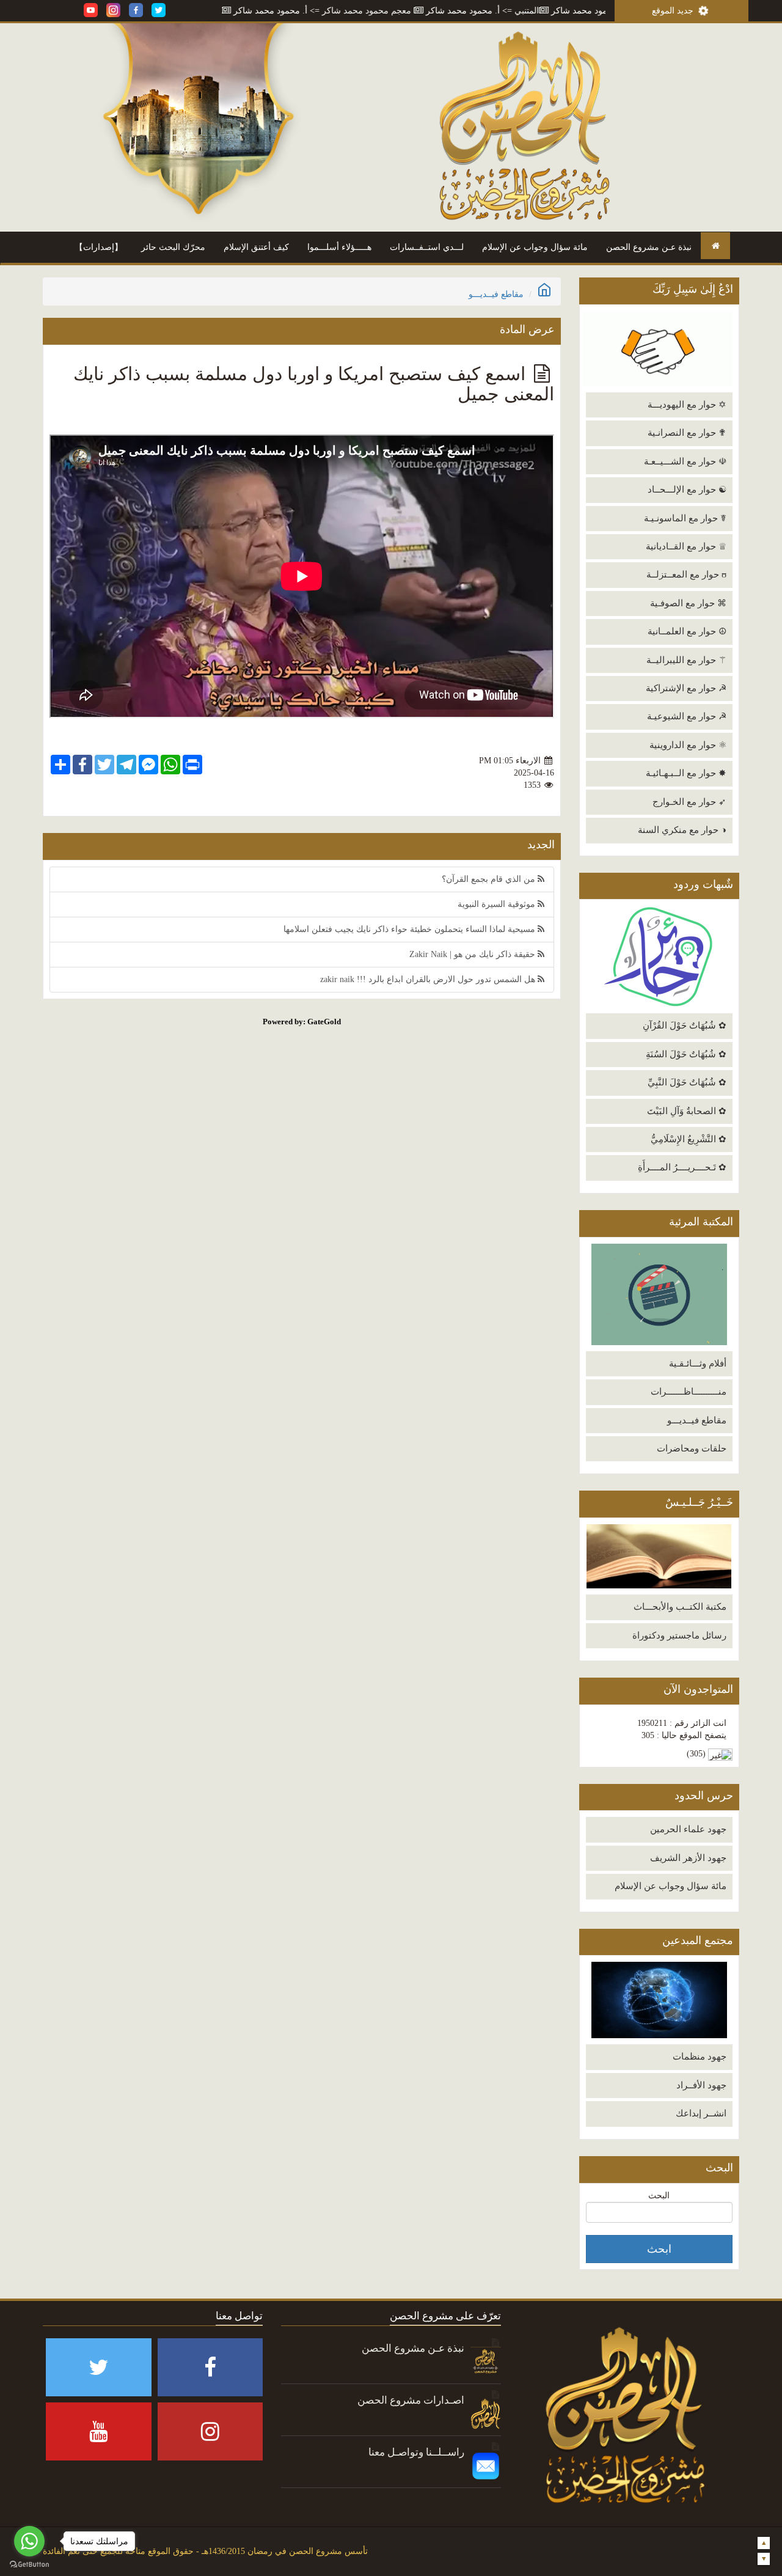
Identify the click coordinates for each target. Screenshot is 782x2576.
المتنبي (588, 11)
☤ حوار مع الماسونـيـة (685, 518)
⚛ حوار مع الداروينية (688, 745)
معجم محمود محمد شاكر (428, 11)
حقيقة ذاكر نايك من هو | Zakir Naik (473, 954)
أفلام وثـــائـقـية (698, 1363)
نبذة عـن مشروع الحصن (649, 247)
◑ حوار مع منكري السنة (682, 830)
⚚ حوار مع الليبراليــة (686, 660)
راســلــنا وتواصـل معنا (416, 2452)
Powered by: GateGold (302, 1022)
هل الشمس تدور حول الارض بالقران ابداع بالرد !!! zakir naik (429, 979)
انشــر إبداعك (701, 2113)
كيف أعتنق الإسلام (256, 247)
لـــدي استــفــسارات (427, 247)
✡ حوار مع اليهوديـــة (687, 405)
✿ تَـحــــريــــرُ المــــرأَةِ (682, 1167)
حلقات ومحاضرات (692, 1448)
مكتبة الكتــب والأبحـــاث (680, 1607)
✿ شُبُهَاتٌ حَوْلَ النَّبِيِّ (687, 1082)
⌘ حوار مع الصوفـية (688, 603)
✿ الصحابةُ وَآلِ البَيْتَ (687, 1111)
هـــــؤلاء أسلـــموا (339, 247)
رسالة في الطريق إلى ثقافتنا (229, 11)
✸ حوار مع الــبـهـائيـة (686, 773)
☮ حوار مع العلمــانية (687, 631)
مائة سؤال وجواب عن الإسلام (535, 247)
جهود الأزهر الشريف (688, 1858)
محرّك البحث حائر (173, 247)
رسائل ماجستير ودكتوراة (679, 1635)
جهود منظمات (700, 2057)
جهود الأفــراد (701, 2085)
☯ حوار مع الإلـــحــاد (687, 490)
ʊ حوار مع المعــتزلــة (686, 574)
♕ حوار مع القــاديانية (686, 546)
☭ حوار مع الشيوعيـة (687, 716)
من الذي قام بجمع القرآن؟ (490, 879)
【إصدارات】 (99, 247)
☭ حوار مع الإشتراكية (686, 688)
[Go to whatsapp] (29, 2541)
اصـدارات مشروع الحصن (411, 2400)
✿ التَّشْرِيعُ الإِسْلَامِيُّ (689, 1139)
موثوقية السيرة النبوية (498, 904)
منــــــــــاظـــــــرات (689, 1392)
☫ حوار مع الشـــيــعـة (685, 461)
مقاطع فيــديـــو (697, 1420)
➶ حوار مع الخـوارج (689, 802)
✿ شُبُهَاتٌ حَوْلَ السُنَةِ (686, 1054)
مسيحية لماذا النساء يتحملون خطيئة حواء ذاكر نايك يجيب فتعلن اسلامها (411, 929)
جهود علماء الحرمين (688, 1829)
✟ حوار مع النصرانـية (687, 433)
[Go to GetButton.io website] (29, 2564)
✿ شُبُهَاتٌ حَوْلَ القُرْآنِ (685, 1026)
